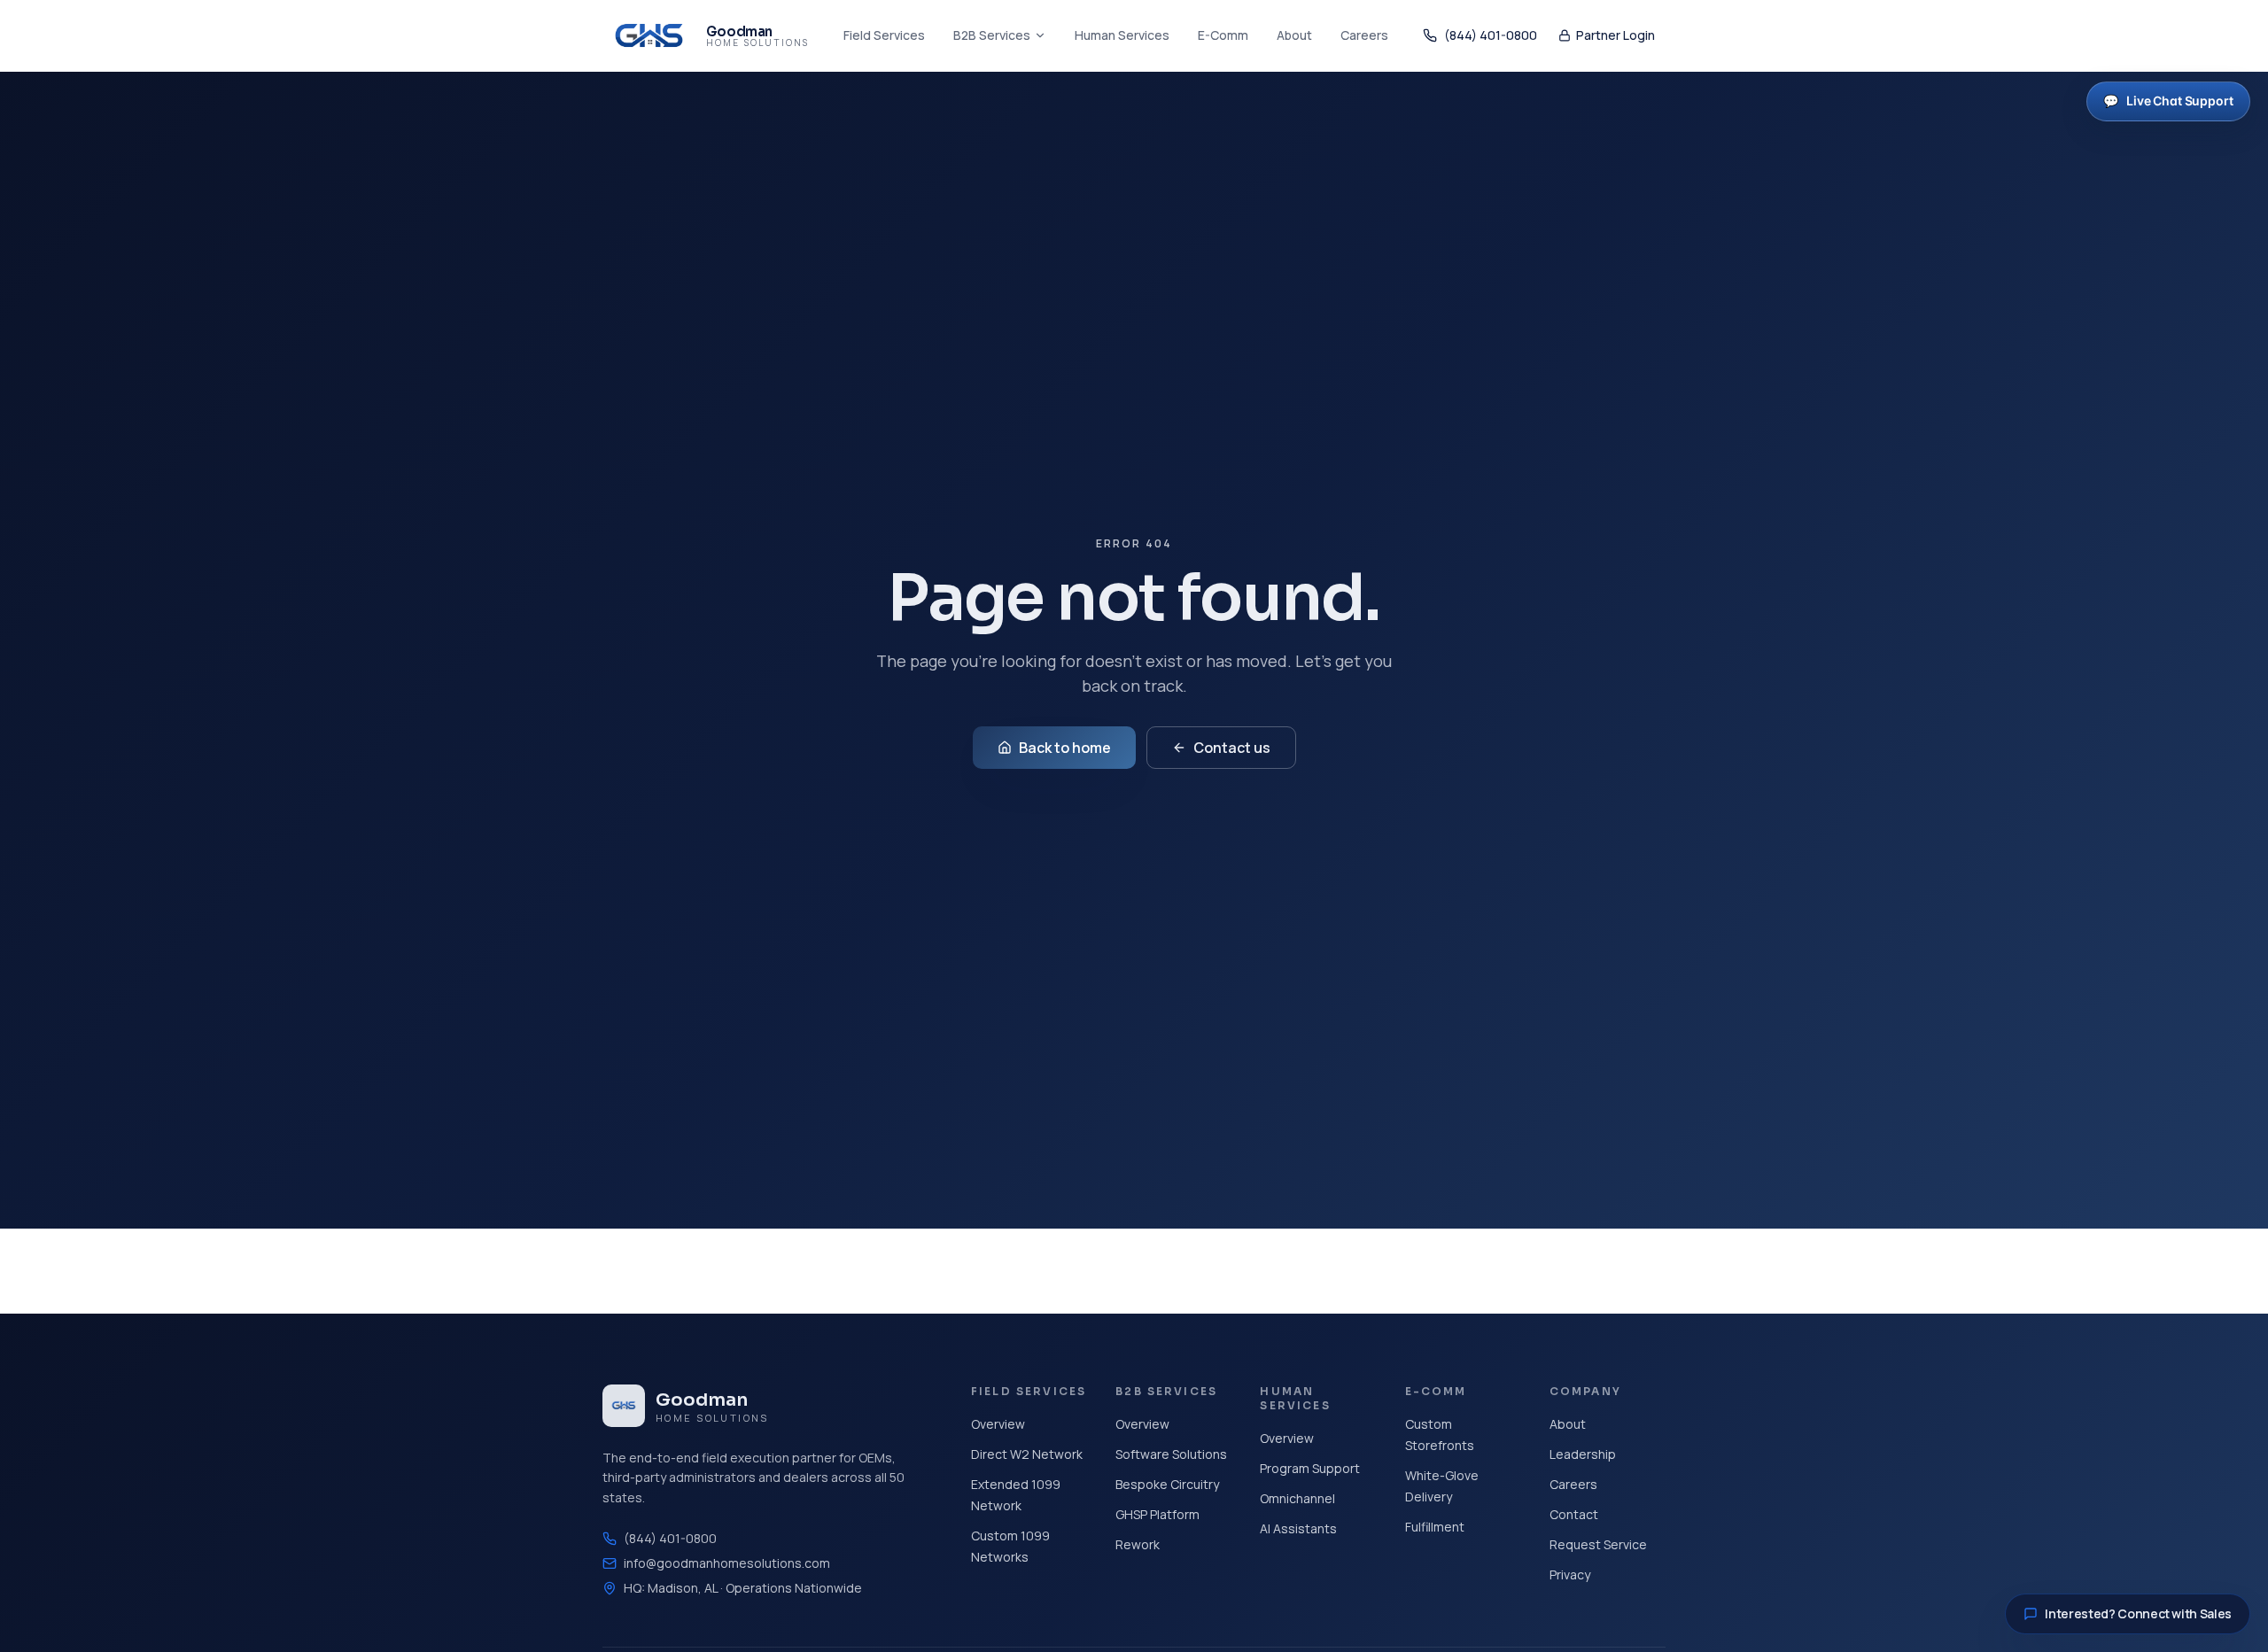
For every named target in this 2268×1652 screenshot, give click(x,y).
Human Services (1122, 35)
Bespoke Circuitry (1167, 1484)
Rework (1138, 1544)
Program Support (1310, 1468)
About (1294, 35)
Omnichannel (1297, 1498)
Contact (1574, 1514)
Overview (998, 1424)
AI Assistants (1298, 1528)
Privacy (1570, 1574)
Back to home (1065, 748)
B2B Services (992, 35)
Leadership (1583, 1454)
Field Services (884, 35)
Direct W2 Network (1027, 1454)
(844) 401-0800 (1491, 35)
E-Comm (1223, 35)
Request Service (1598, 1544)
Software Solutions (1171, 1454)
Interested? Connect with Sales (2138, 1613)
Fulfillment (1435, 1527)
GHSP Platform (1157, 1514)
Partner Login (1616, 35)
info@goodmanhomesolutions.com (727, 1563)
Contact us (1232, 748)
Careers (1364, 35)
